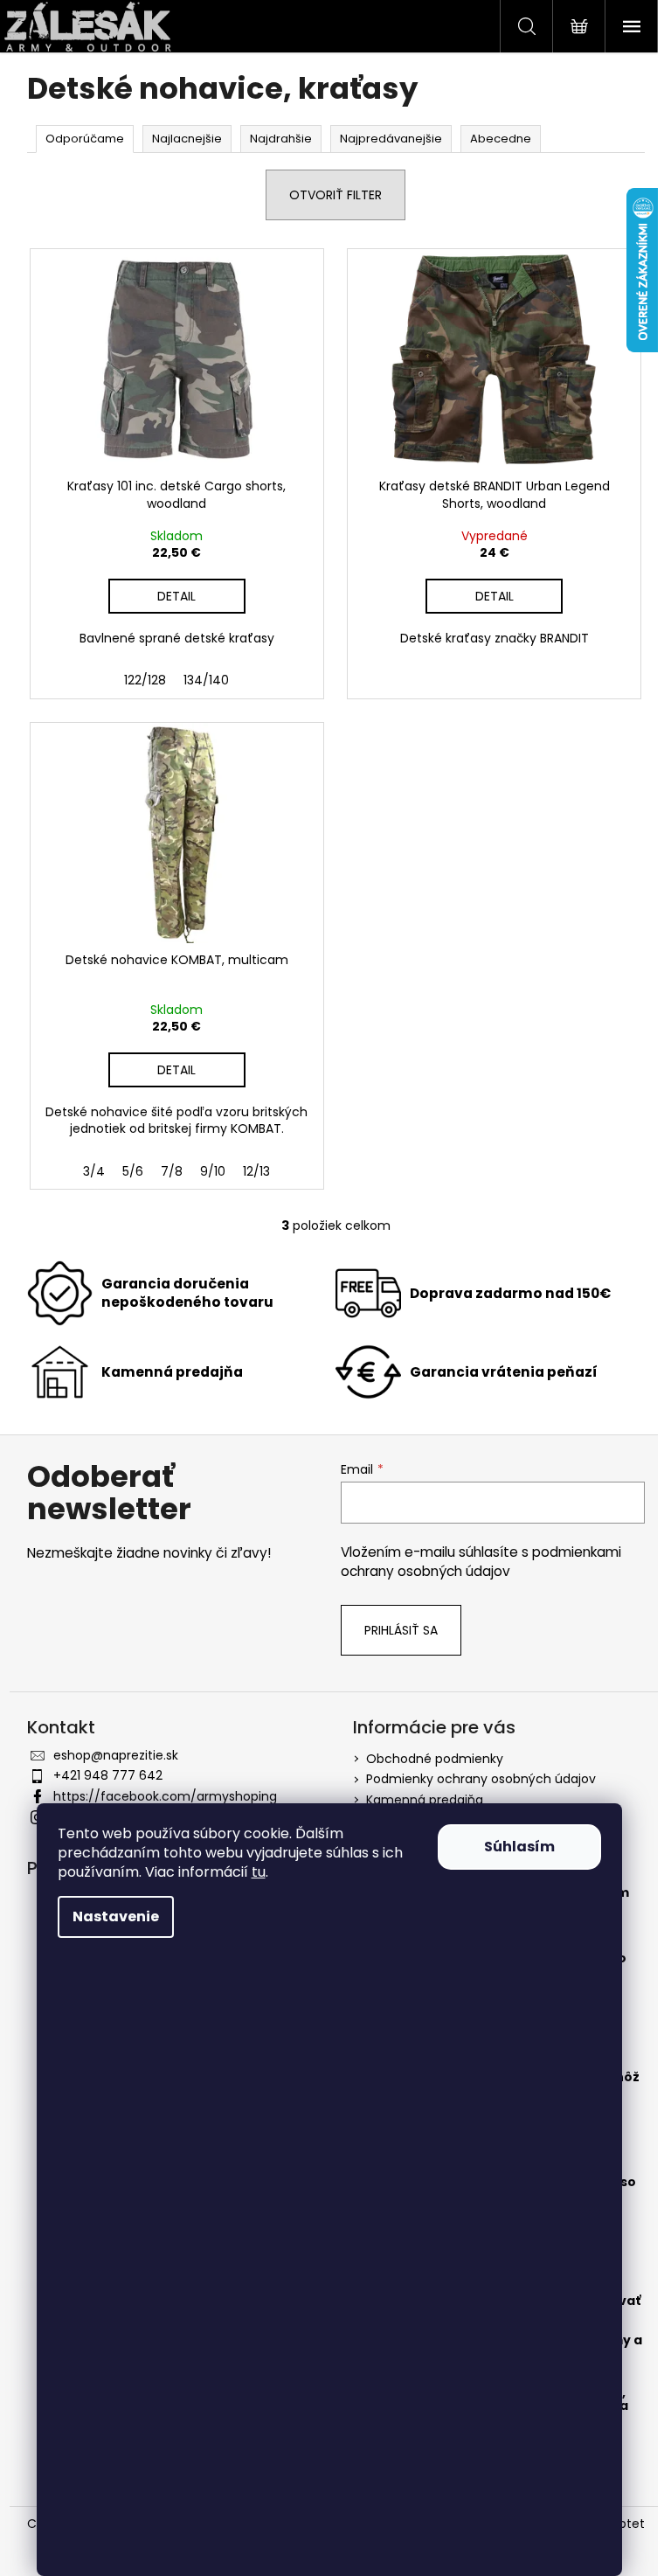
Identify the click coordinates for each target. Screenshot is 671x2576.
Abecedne (501, 139)
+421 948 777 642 (108, 1775)
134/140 (206, 680)
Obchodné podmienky (435, 1759)
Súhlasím (519, 1847)
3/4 (94, 1171)
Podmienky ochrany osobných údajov (481, 1779)
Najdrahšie (281, 139)
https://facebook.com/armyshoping (165, 1796)
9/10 (213, 1171)
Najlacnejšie (187, 139)
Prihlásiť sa (401, 1630)
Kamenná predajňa (425, 1800)
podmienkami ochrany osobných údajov (481, 1562)
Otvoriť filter (335, 195)
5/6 (133, 1171)
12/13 (256, 1171)
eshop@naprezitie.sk (116, 1755)
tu (259, 1872)
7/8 (172, 1171)
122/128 (145, 680)
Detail (176, 596)
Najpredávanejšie (391, 139)
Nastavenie (116, 1916)
